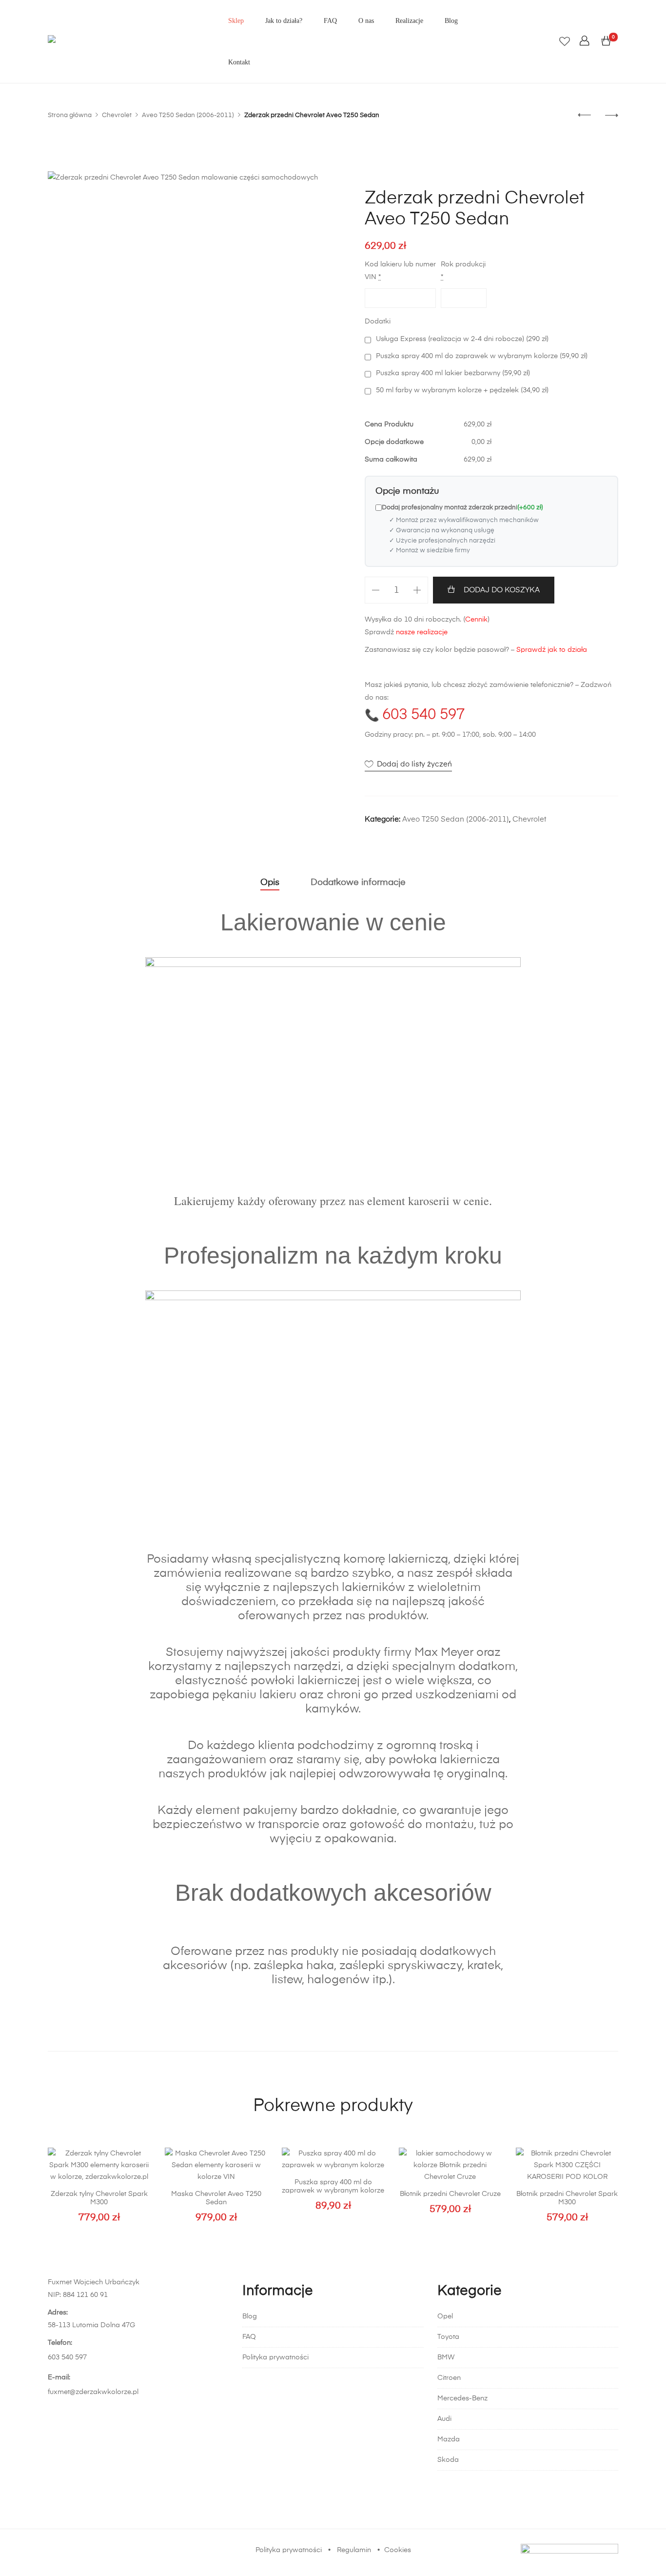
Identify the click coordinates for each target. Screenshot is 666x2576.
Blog (451, 21)
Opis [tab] (270, 883)
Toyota (448, 2337)
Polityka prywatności (275, 2357)
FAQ (330, 21)
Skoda (448, 2460)
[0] (606, 41)
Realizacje (409, 21)
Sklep (236, 21)
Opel (445, 2316)
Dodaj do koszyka (502, 590)
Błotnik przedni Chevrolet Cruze (450, 2194)
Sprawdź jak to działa (552, 650)
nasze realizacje (422, 632)
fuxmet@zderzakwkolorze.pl (93, 2392)
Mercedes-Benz (462, 2398)
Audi (444, 2419)
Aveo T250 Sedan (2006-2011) (456, 819)
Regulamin (354, 2550)
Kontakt (239, 62)
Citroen (449, 2378)
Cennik (476, 620)
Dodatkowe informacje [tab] (358, 883)
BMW (446, 2357)
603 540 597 (423, 715)
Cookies (398, 2550)
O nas (366, 21)
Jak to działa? (284, 21)
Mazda (449, 2439)
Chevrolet (529, 819)
